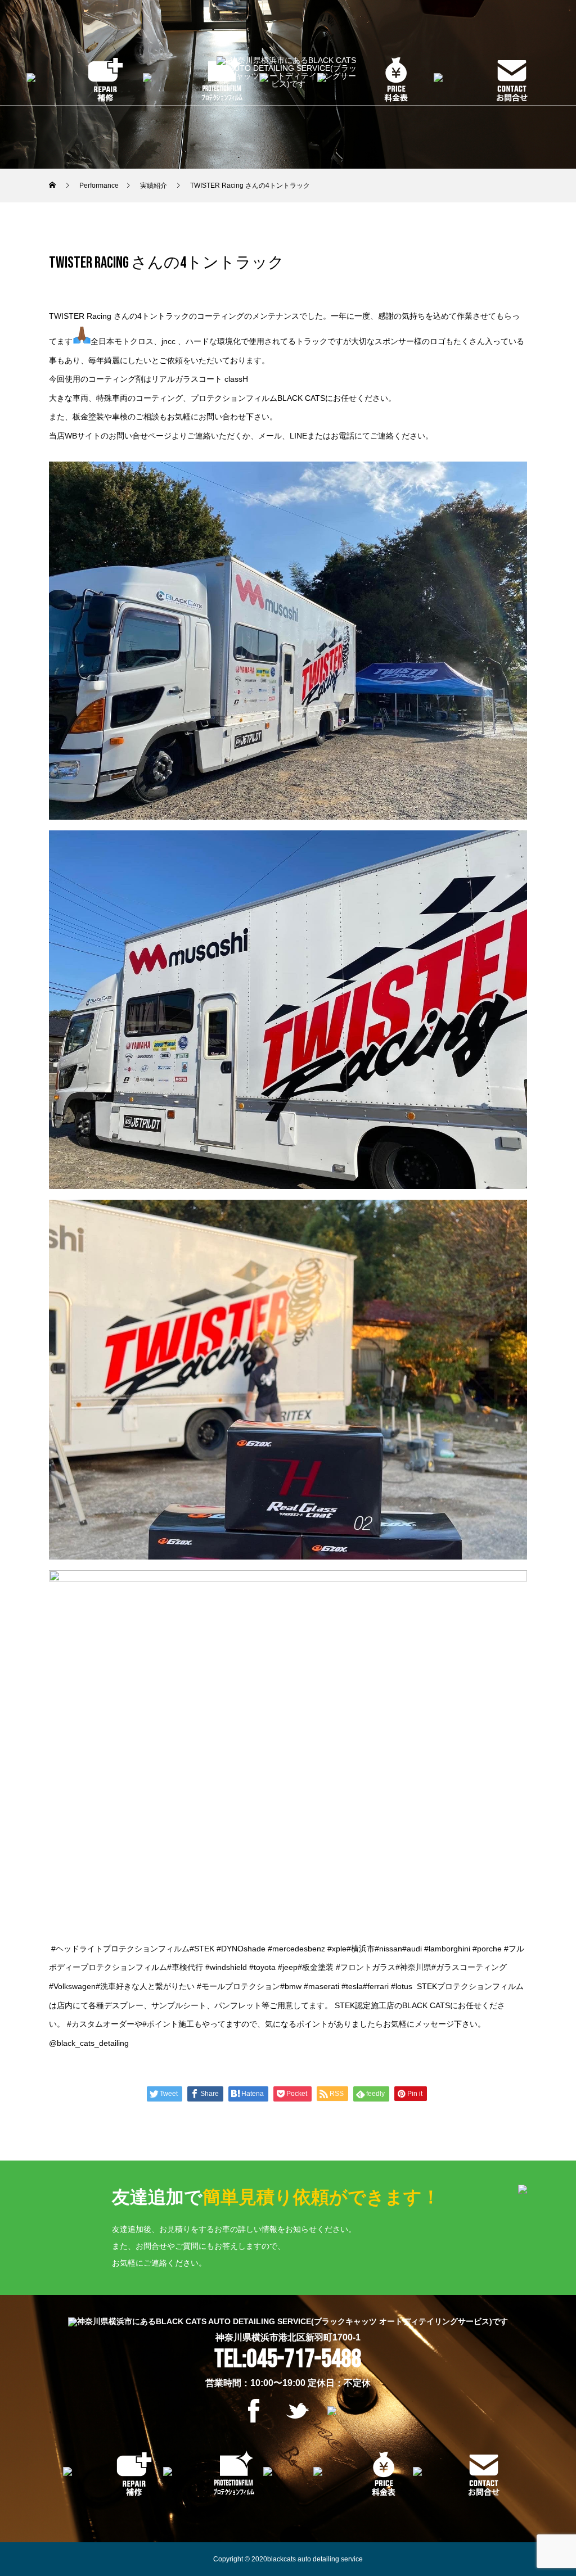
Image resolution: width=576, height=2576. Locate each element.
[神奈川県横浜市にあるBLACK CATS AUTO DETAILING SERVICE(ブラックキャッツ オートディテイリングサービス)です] (288, 73)
